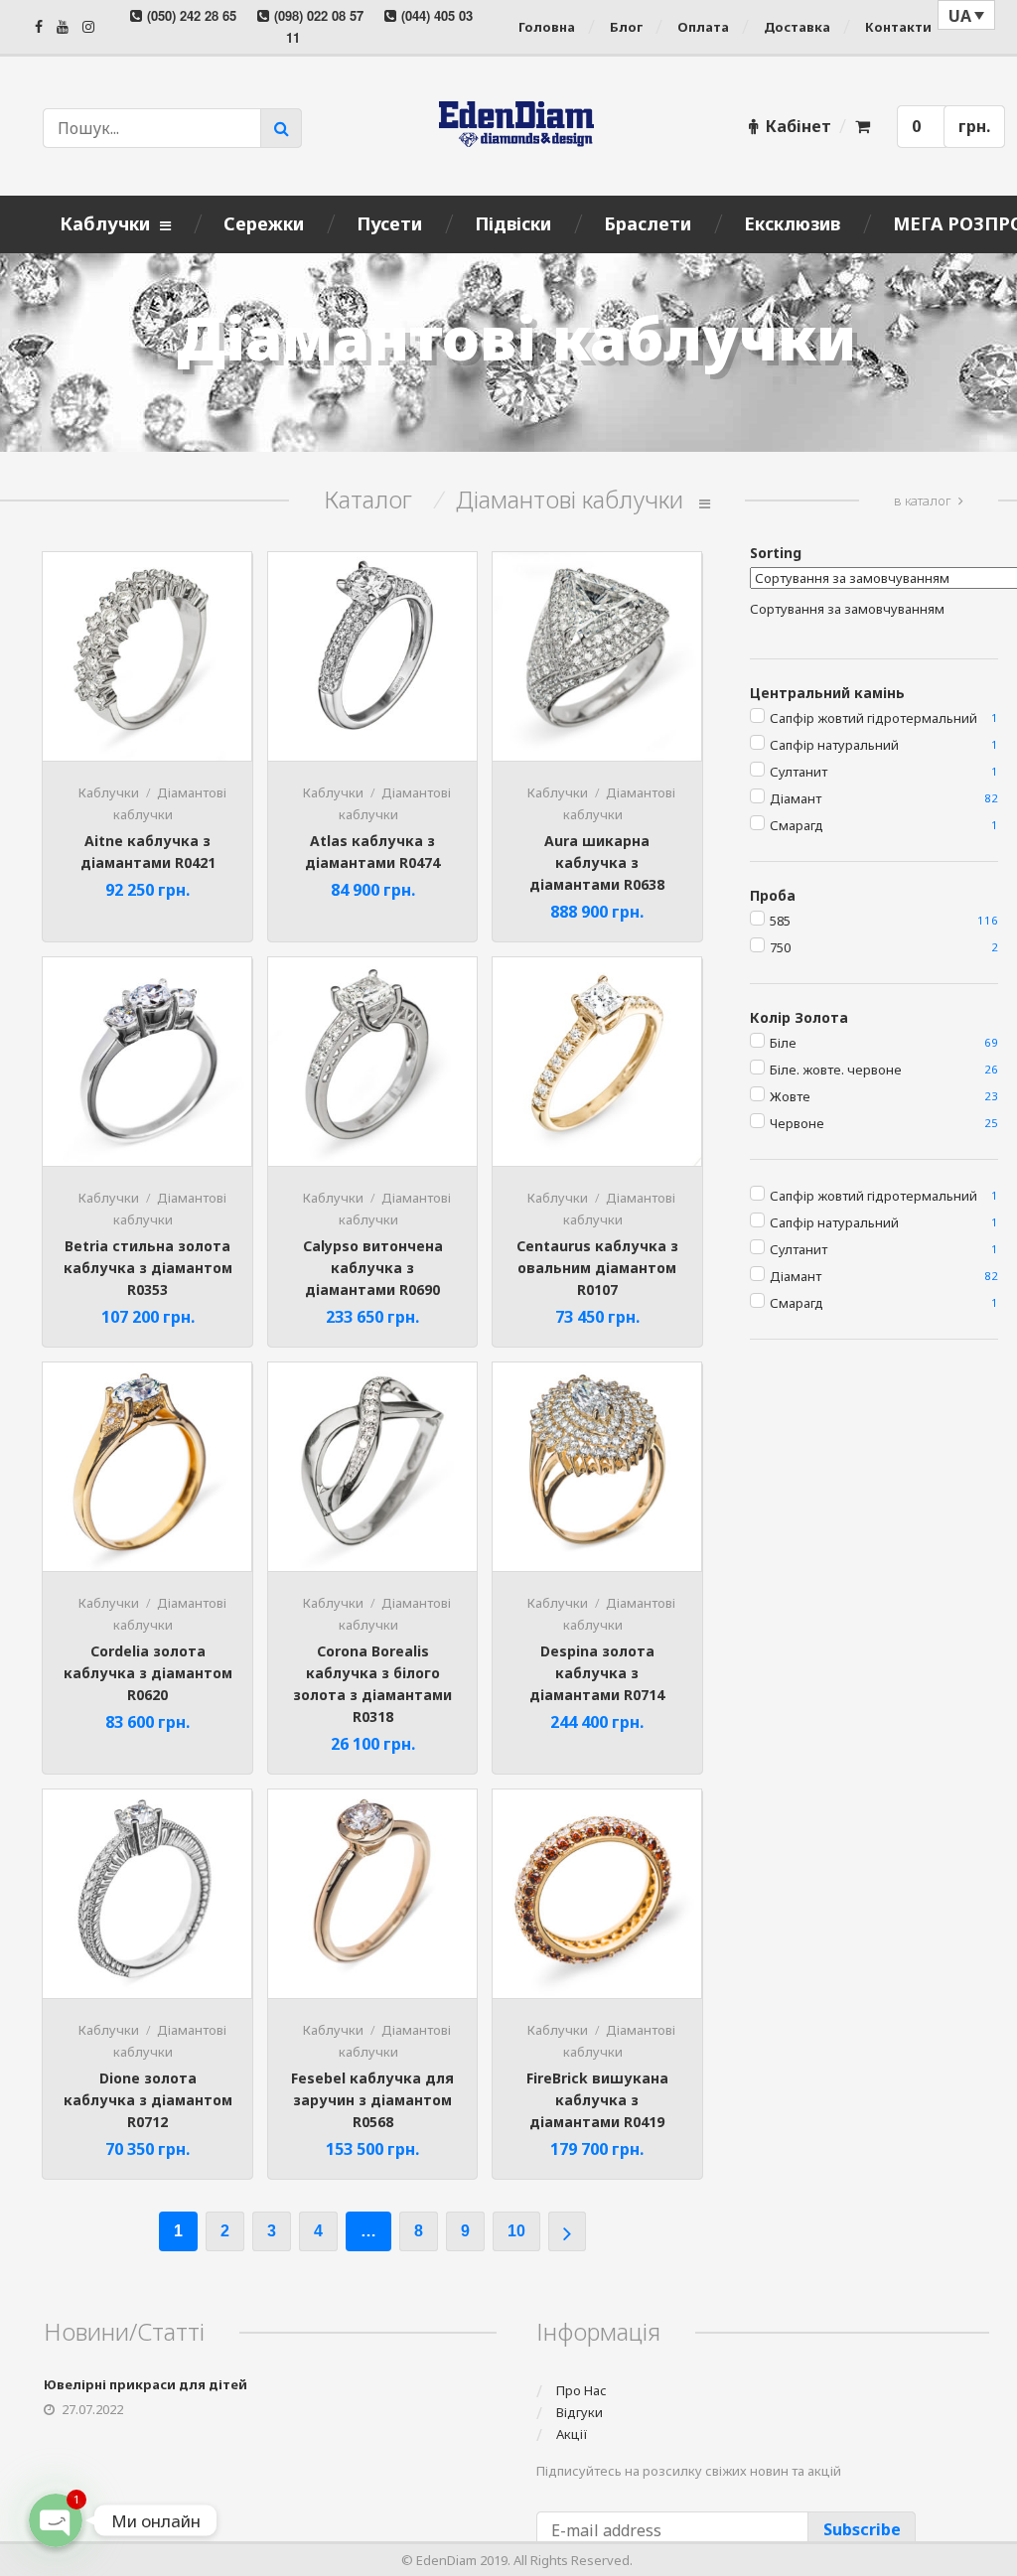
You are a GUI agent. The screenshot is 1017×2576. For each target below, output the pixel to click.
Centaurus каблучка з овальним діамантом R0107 (597, 1268)
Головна (547, 27)
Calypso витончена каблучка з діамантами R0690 (373, 1268)
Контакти (898, 27)
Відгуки (580, 2412)
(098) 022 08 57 (319, 15)
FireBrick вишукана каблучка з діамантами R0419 (597, 2100)
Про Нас (581, 2390)
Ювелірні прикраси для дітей (145, 2384)
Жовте (790, 1096)
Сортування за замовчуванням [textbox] (847, 609)
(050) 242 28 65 (192, 15)
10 (516, 2231)
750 (780, 947)
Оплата (703, 27)
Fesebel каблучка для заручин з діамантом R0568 (372, 2100)
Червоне (797, 1123)
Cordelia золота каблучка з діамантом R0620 (148, 1673)
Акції (572, 2434)
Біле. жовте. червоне (836, 1070)
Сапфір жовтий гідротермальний (873, 718)
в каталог (923, 501)
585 (780, 921)
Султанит (799, 772)
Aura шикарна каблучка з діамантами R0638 (597, 862)
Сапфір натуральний (834, 745)
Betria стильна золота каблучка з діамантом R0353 (148, 1268)
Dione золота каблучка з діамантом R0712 (148, 2100)
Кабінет (799, 126)
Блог (626, 27)
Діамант (796, 798)
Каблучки (109, 792)
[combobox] (847, 609)
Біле (783, 1043)
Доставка (797, 27)
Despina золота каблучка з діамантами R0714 (597, 1673)
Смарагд (797, 825)
